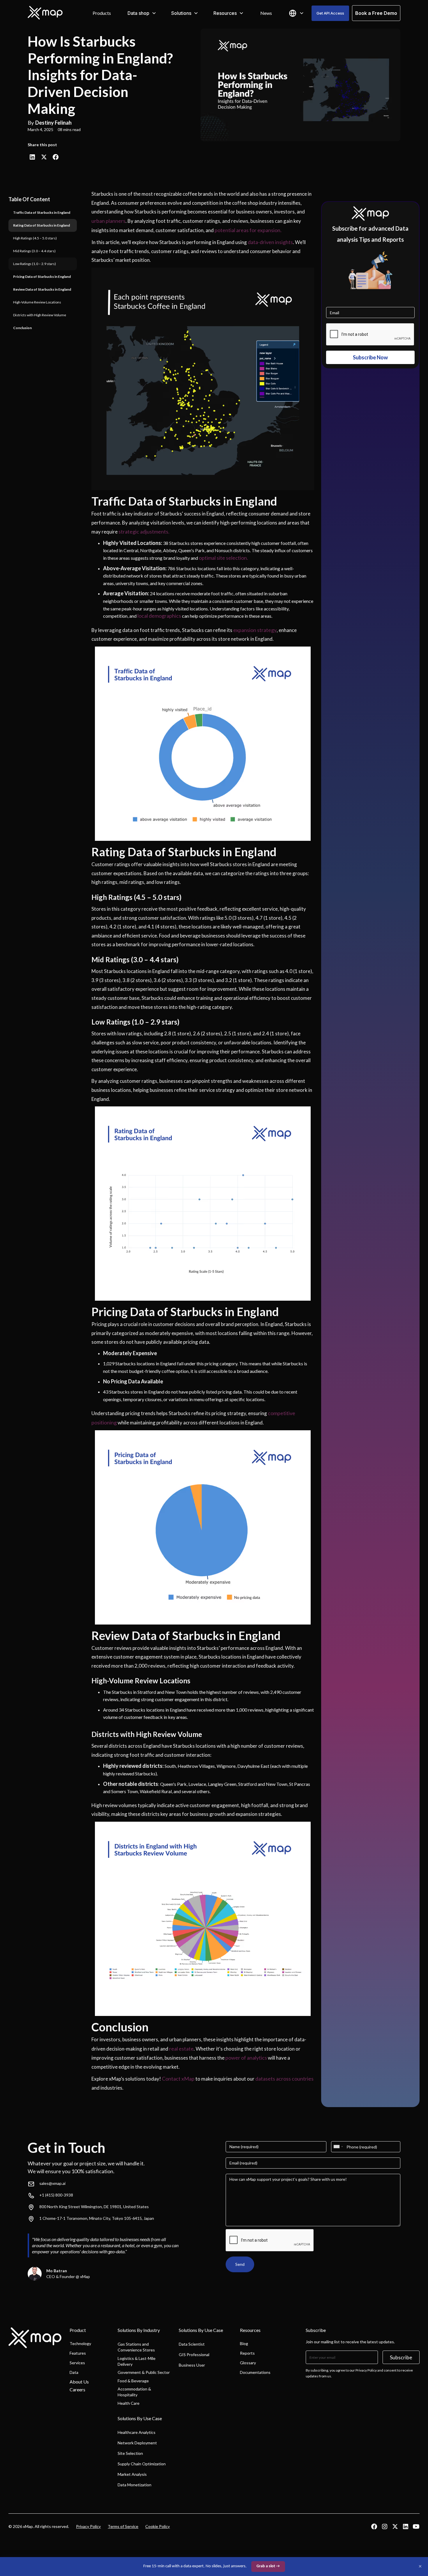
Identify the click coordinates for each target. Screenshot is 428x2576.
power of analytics (246, 2058)
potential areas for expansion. (248, 230)
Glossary (248, 2363)
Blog (244, 2343)
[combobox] (338, 2147)
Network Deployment (137, 2443)
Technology (80, 2343)
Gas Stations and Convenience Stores (136, 2347)
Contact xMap (178, 2079)
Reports (247, 2353)
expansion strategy (255, 630)
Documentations (255, 2372)
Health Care (129, 2403)
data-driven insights (270, 242)
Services (77, 2363)
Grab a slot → (268, 2566)
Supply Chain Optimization (142, 2464)
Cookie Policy (158, 2526)
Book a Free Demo (376, 13)
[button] (142, 13)
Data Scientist (192, 2344)
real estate (181, 2049)
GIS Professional (194, 2355)
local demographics (159, 616)
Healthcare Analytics (137, 2432)
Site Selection (130, 2453)
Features (78, 2353)
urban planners (108, 221)
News (266, 13)
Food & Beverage (133, 2381)
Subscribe (401, 2357)
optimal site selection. (223, 558)
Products (102, 13)
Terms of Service (123, 2526)
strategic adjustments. (144, 532)
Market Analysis (132, 2474)
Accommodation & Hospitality (134, 2392)
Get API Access (330, 13)
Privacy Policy (88, 2526)
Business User (192, 2365)
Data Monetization (135, 2485)
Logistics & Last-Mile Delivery (137, 2361)
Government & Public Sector (144, 2372)
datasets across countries (284, 2079)
